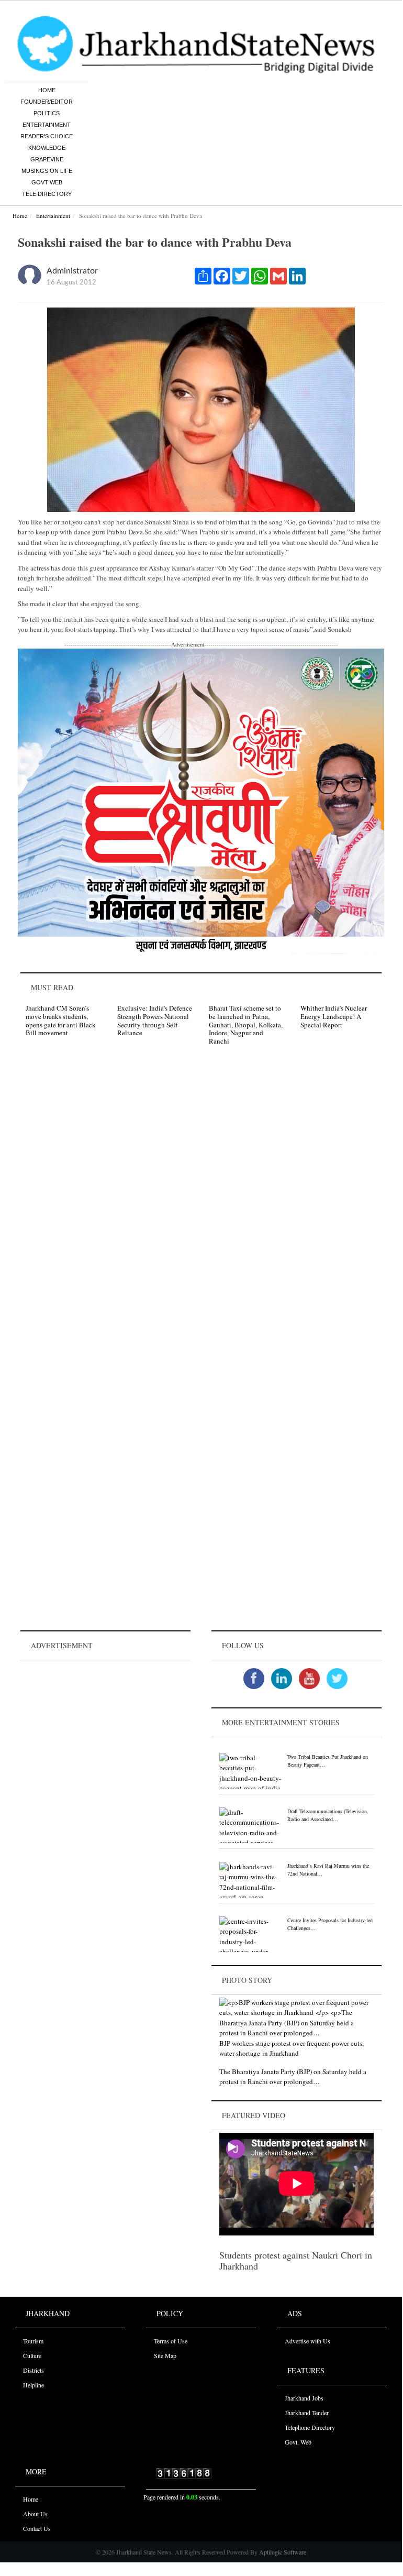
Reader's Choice (47, 136)
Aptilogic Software (282, 2552)
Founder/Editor (47, 102)
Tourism (33, 2341)
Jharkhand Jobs (304, 2398)
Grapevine (47, 159)
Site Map (165, 2355)
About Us (35, 2514)
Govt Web (47, 182)
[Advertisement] (105, 1728)
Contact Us (37, 2528)
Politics (47, 113)
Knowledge (47, 148)
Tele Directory (47, 194)
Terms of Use (171, 2341)
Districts (33, 2370)
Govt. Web (298, 2442)
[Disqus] (201, 1202)
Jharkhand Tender (307, 2413)
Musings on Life (47, 171)
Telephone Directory (310, 2427)
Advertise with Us (307, 2341)
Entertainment (47, 125)
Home (47, 90)
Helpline (33, 2385)
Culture (32, 2355)
